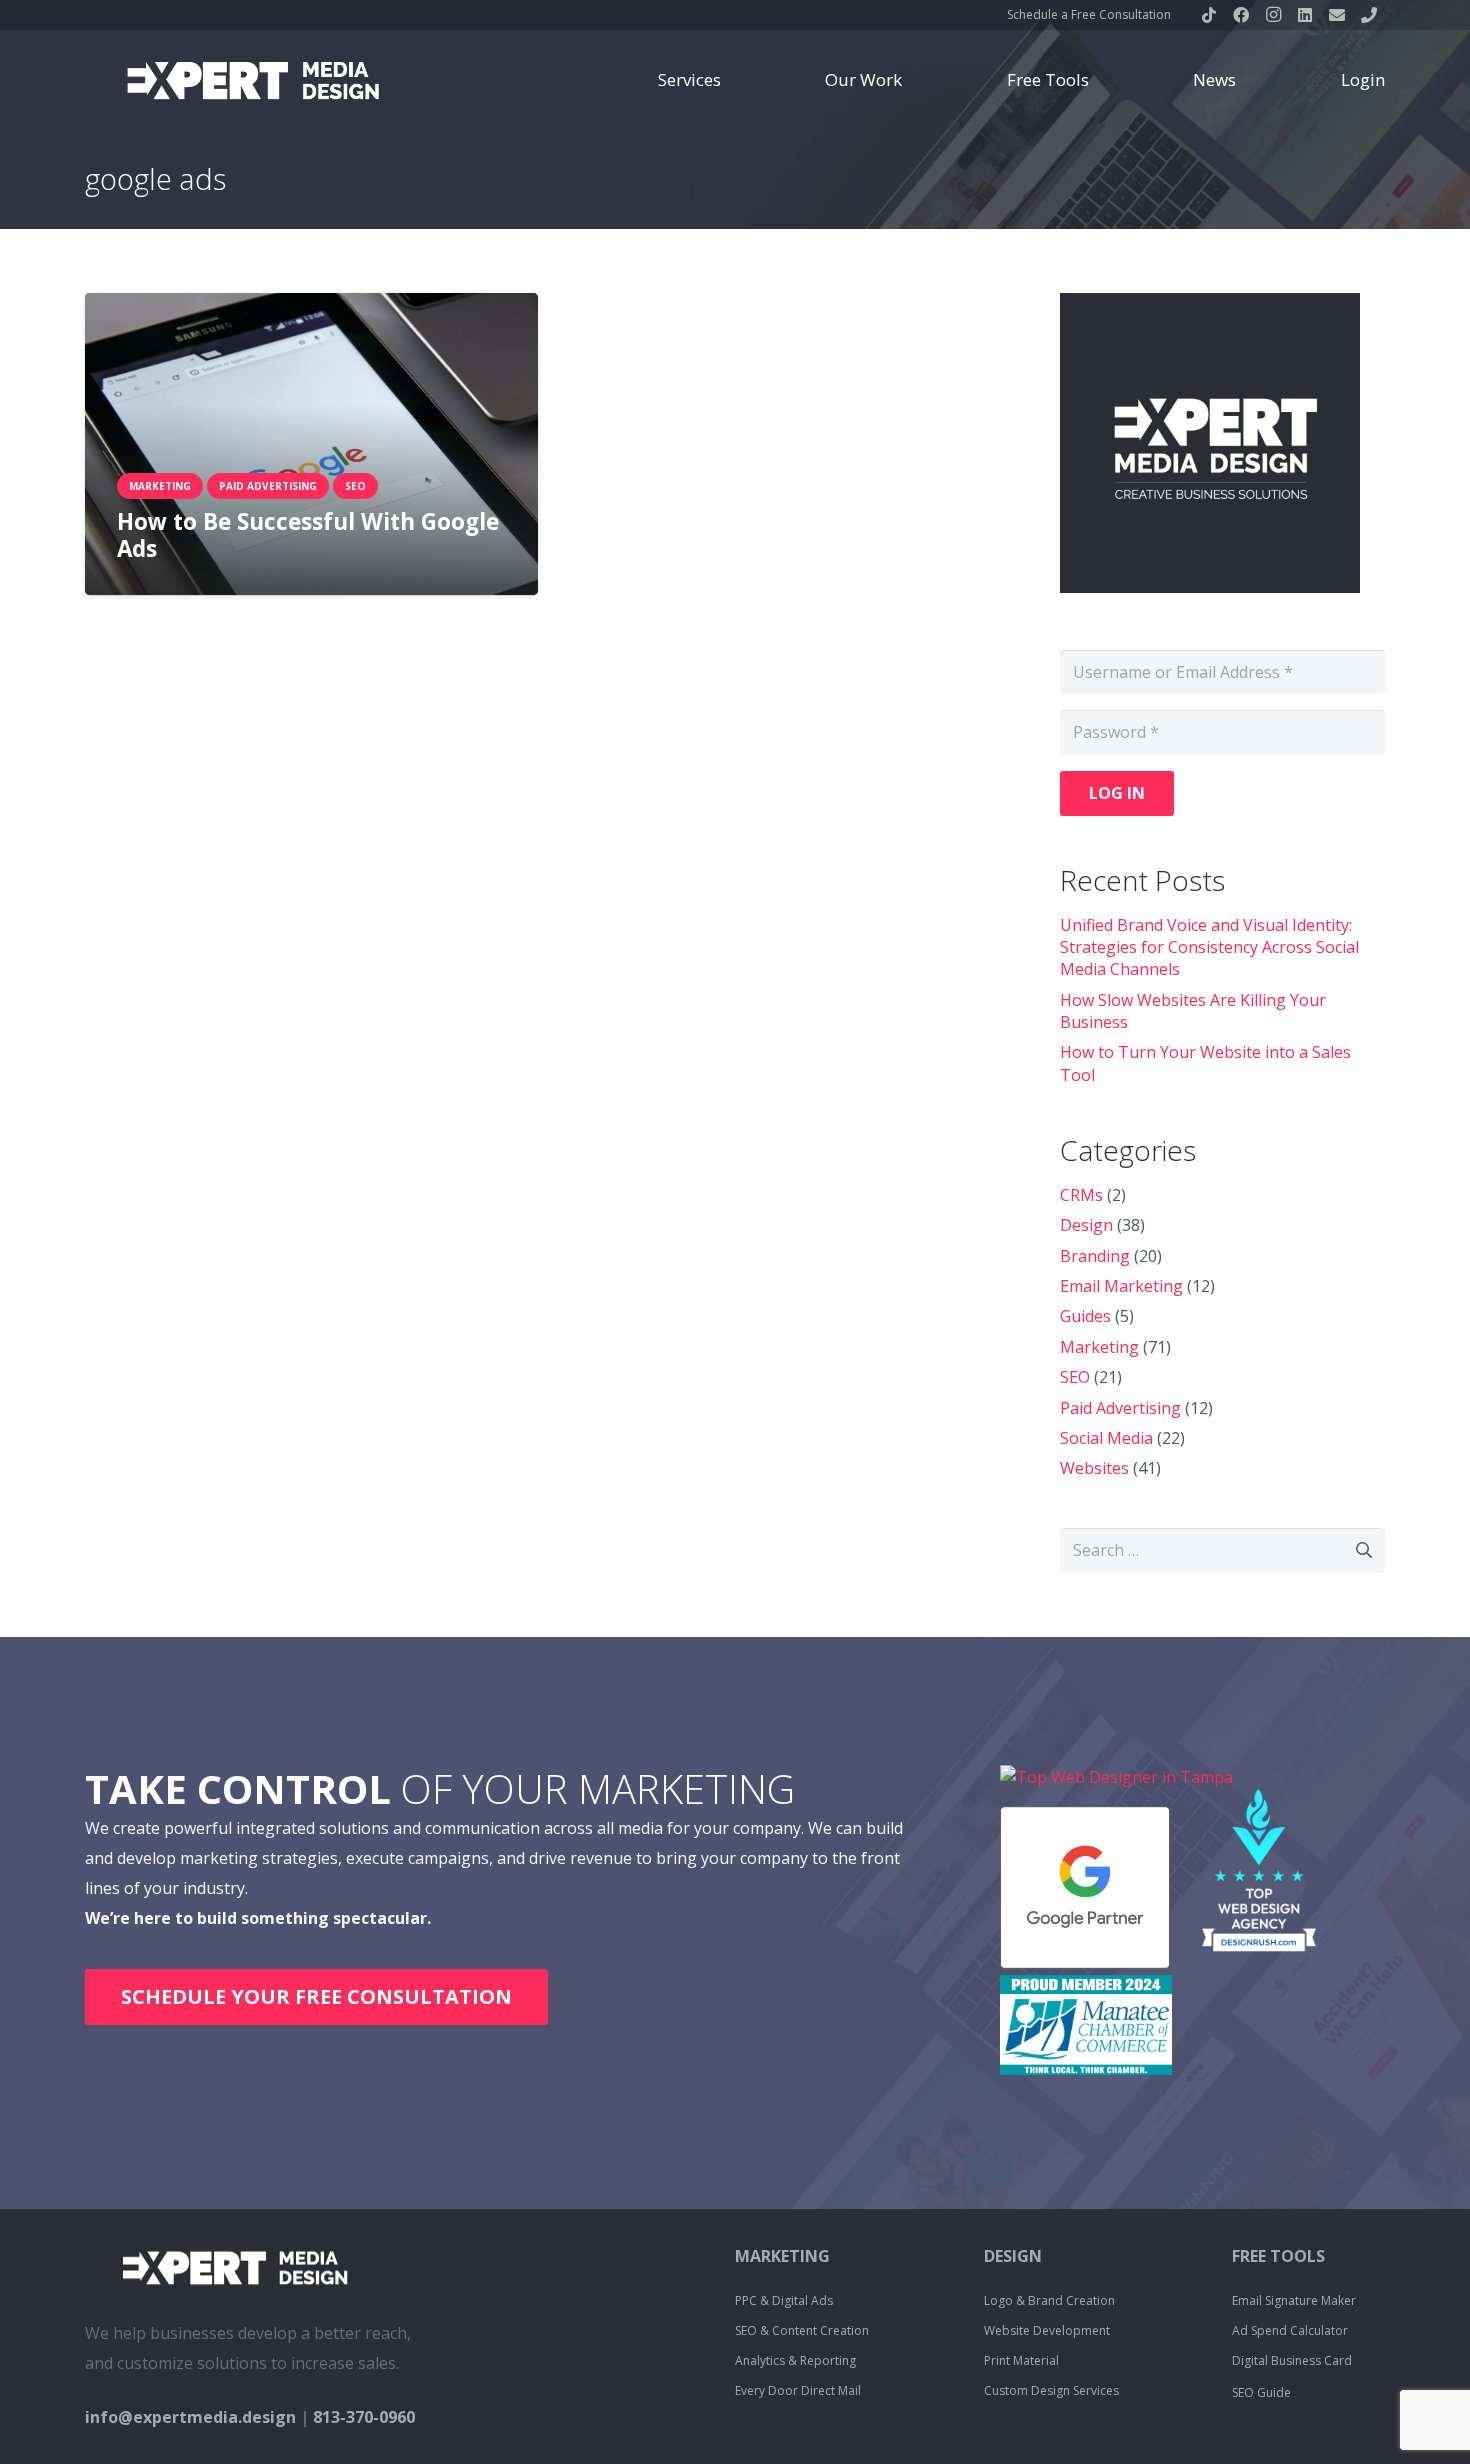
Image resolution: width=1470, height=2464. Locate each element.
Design (1086, 1225)
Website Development (1047, 2330)
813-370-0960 (364, 2417)
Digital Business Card (1292, 2360)
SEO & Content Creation (802, 2330)
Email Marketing (1121, 1286)
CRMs (1081, 1195)
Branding (1095, 1256)
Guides (1085, 1316)
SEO (1075, 1377)
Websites (1094, 1468)
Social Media (1106, 1438)
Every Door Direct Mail (798, 2390)
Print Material (1021, 2360)
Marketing (1099, 1347)
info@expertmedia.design (190, 2417)
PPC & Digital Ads (784, 2300)
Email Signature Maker (1294, 2300)
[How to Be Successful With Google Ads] (311, 444)
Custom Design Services (1051, 2390)
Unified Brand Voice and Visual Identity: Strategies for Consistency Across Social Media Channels (1209, 947)
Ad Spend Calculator (1290, 2330)
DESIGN (1013, 2256)
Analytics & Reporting (795, 2360)
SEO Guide (1261, 2392)
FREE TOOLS (1278, 2256)
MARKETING (782, 2256)
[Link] (253, 80)
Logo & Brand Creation (1049, 2300)
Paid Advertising (1120, 1408)
